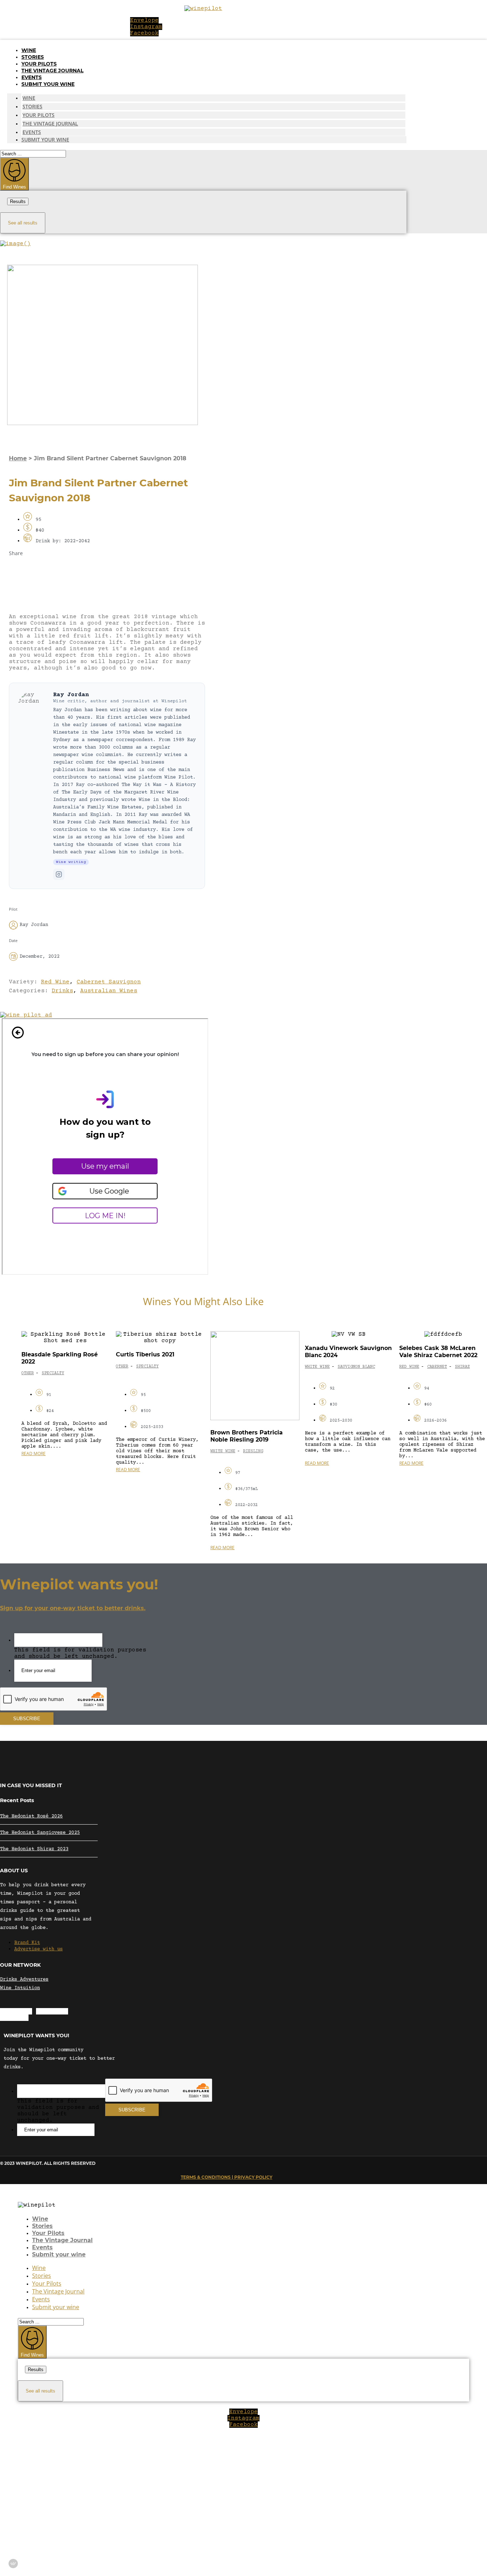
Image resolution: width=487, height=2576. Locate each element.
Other (28, 1373)
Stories (33, 57)
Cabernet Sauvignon (109, 982)
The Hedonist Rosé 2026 (31, 1816)
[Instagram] (59, 874)
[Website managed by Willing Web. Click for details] (13, 2564)
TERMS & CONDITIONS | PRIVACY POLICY (227, 2177)
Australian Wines (109, 991)
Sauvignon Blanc (356, 1367)
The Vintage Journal (52, 71)
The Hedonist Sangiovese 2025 (40, 1833)
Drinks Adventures (24, 1980)
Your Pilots (39, 64)
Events (32, 77)
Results (18, 201)
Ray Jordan (71, 695)
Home (18, 458)
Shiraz (462, 1367)
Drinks (62, 991)
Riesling (253, 1451)
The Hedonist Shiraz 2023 (34, 1849)
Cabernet (437, 1367)
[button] (107, 571)
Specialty (53, 1373)
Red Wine (55, 982)
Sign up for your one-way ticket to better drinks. (73, 1608)
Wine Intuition (20, 1988)
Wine (29, 50)
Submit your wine (48, 84)
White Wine (223, 1451)
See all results (23, 223)
